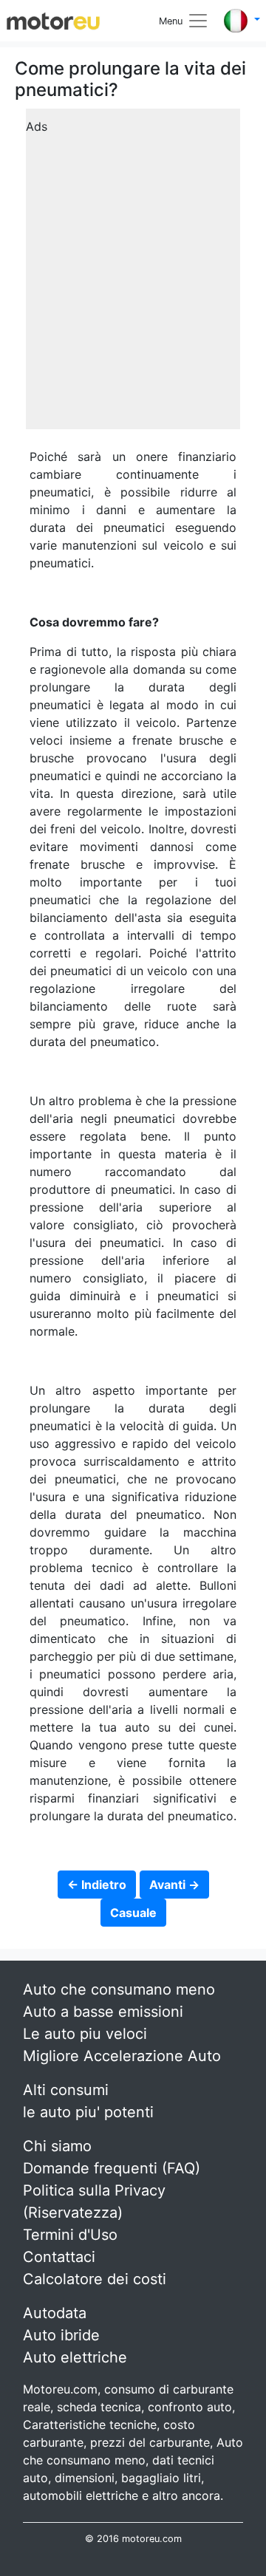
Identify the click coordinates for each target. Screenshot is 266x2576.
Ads (37, 126)
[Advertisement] (133, 274)
